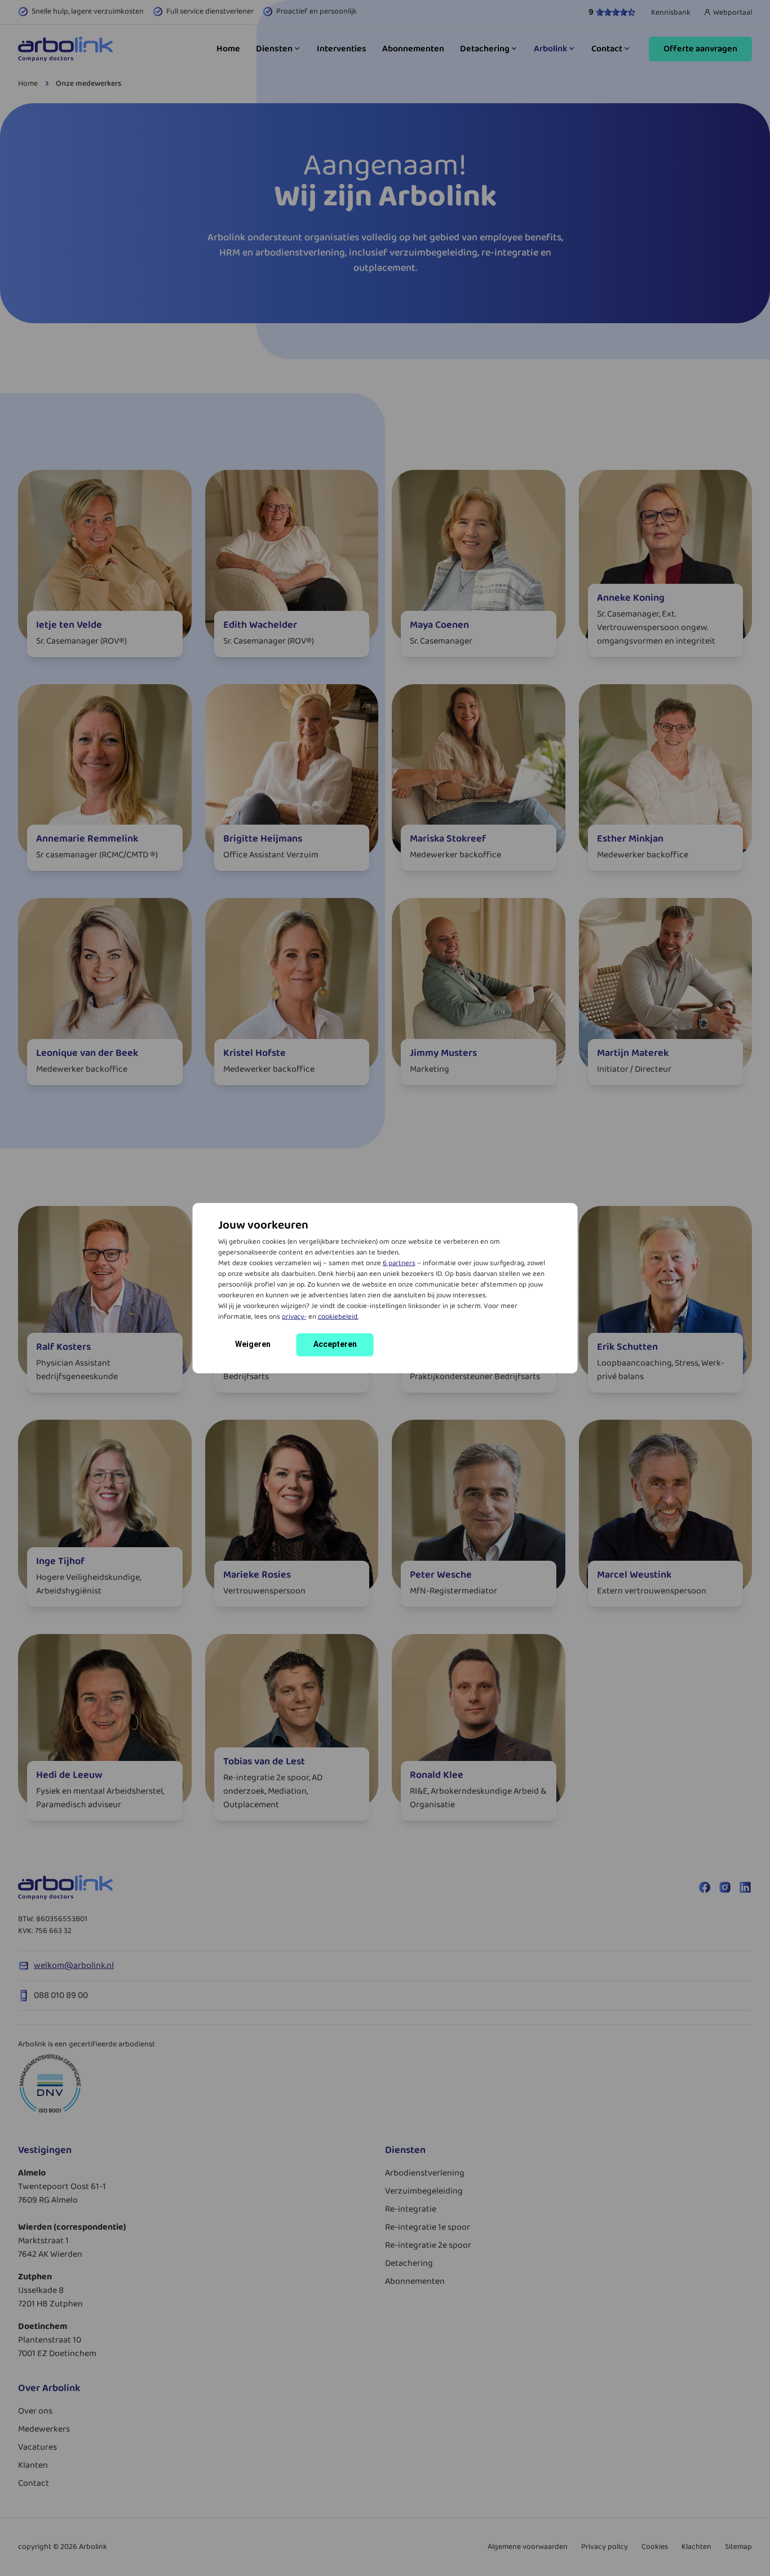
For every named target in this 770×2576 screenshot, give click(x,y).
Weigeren (253, 1344)
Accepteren (335, 1344)
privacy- (294, 1317)
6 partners (399, 1263)
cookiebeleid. (338, 1317)
